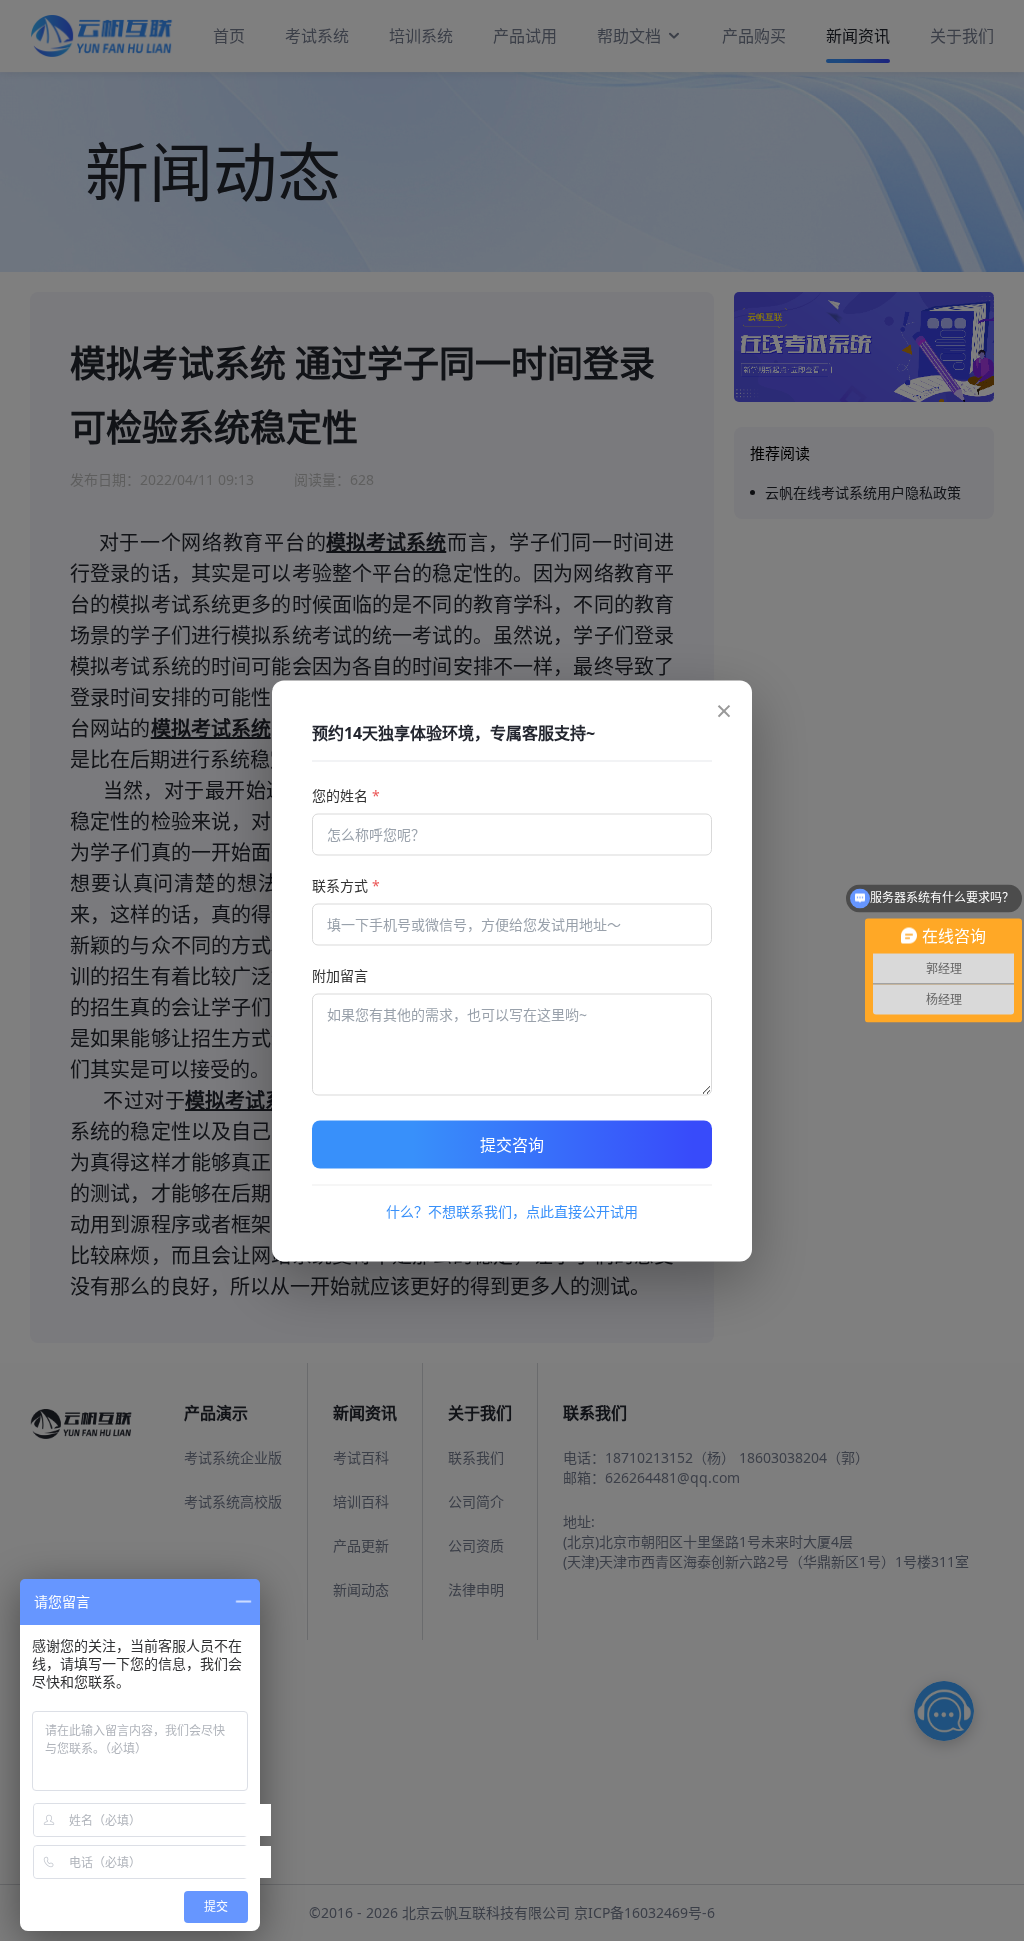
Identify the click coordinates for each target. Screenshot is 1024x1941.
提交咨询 (512, 1144)
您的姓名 (346, 794)
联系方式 (346, 884)
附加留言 (340, 974)
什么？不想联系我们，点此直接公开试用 (512, 1210)
